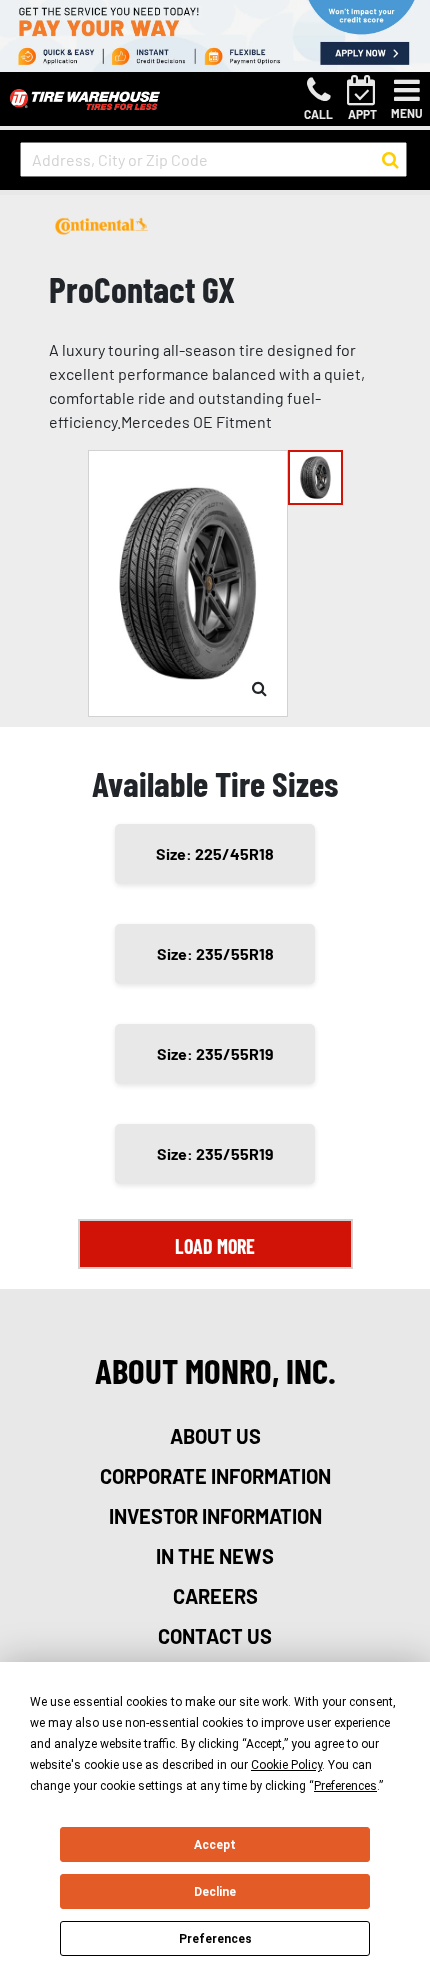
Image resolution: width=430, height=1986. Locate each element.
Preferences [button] (345, 1786)
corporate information (215, 1476)
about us (215, 1436)
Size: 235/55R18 (215, 953)
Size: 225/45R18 (215, 853)
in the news (215, 1556)
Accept (215, 1845)
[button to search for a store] (390, 160)
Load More (215, 1246)
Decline (215, 1892)
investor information (215, 1516)
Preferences (215, 1939)
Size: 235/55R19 (215, 1053)
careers (215, 1596)
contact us (215, 1636)
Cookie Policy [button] (286, 1765)
